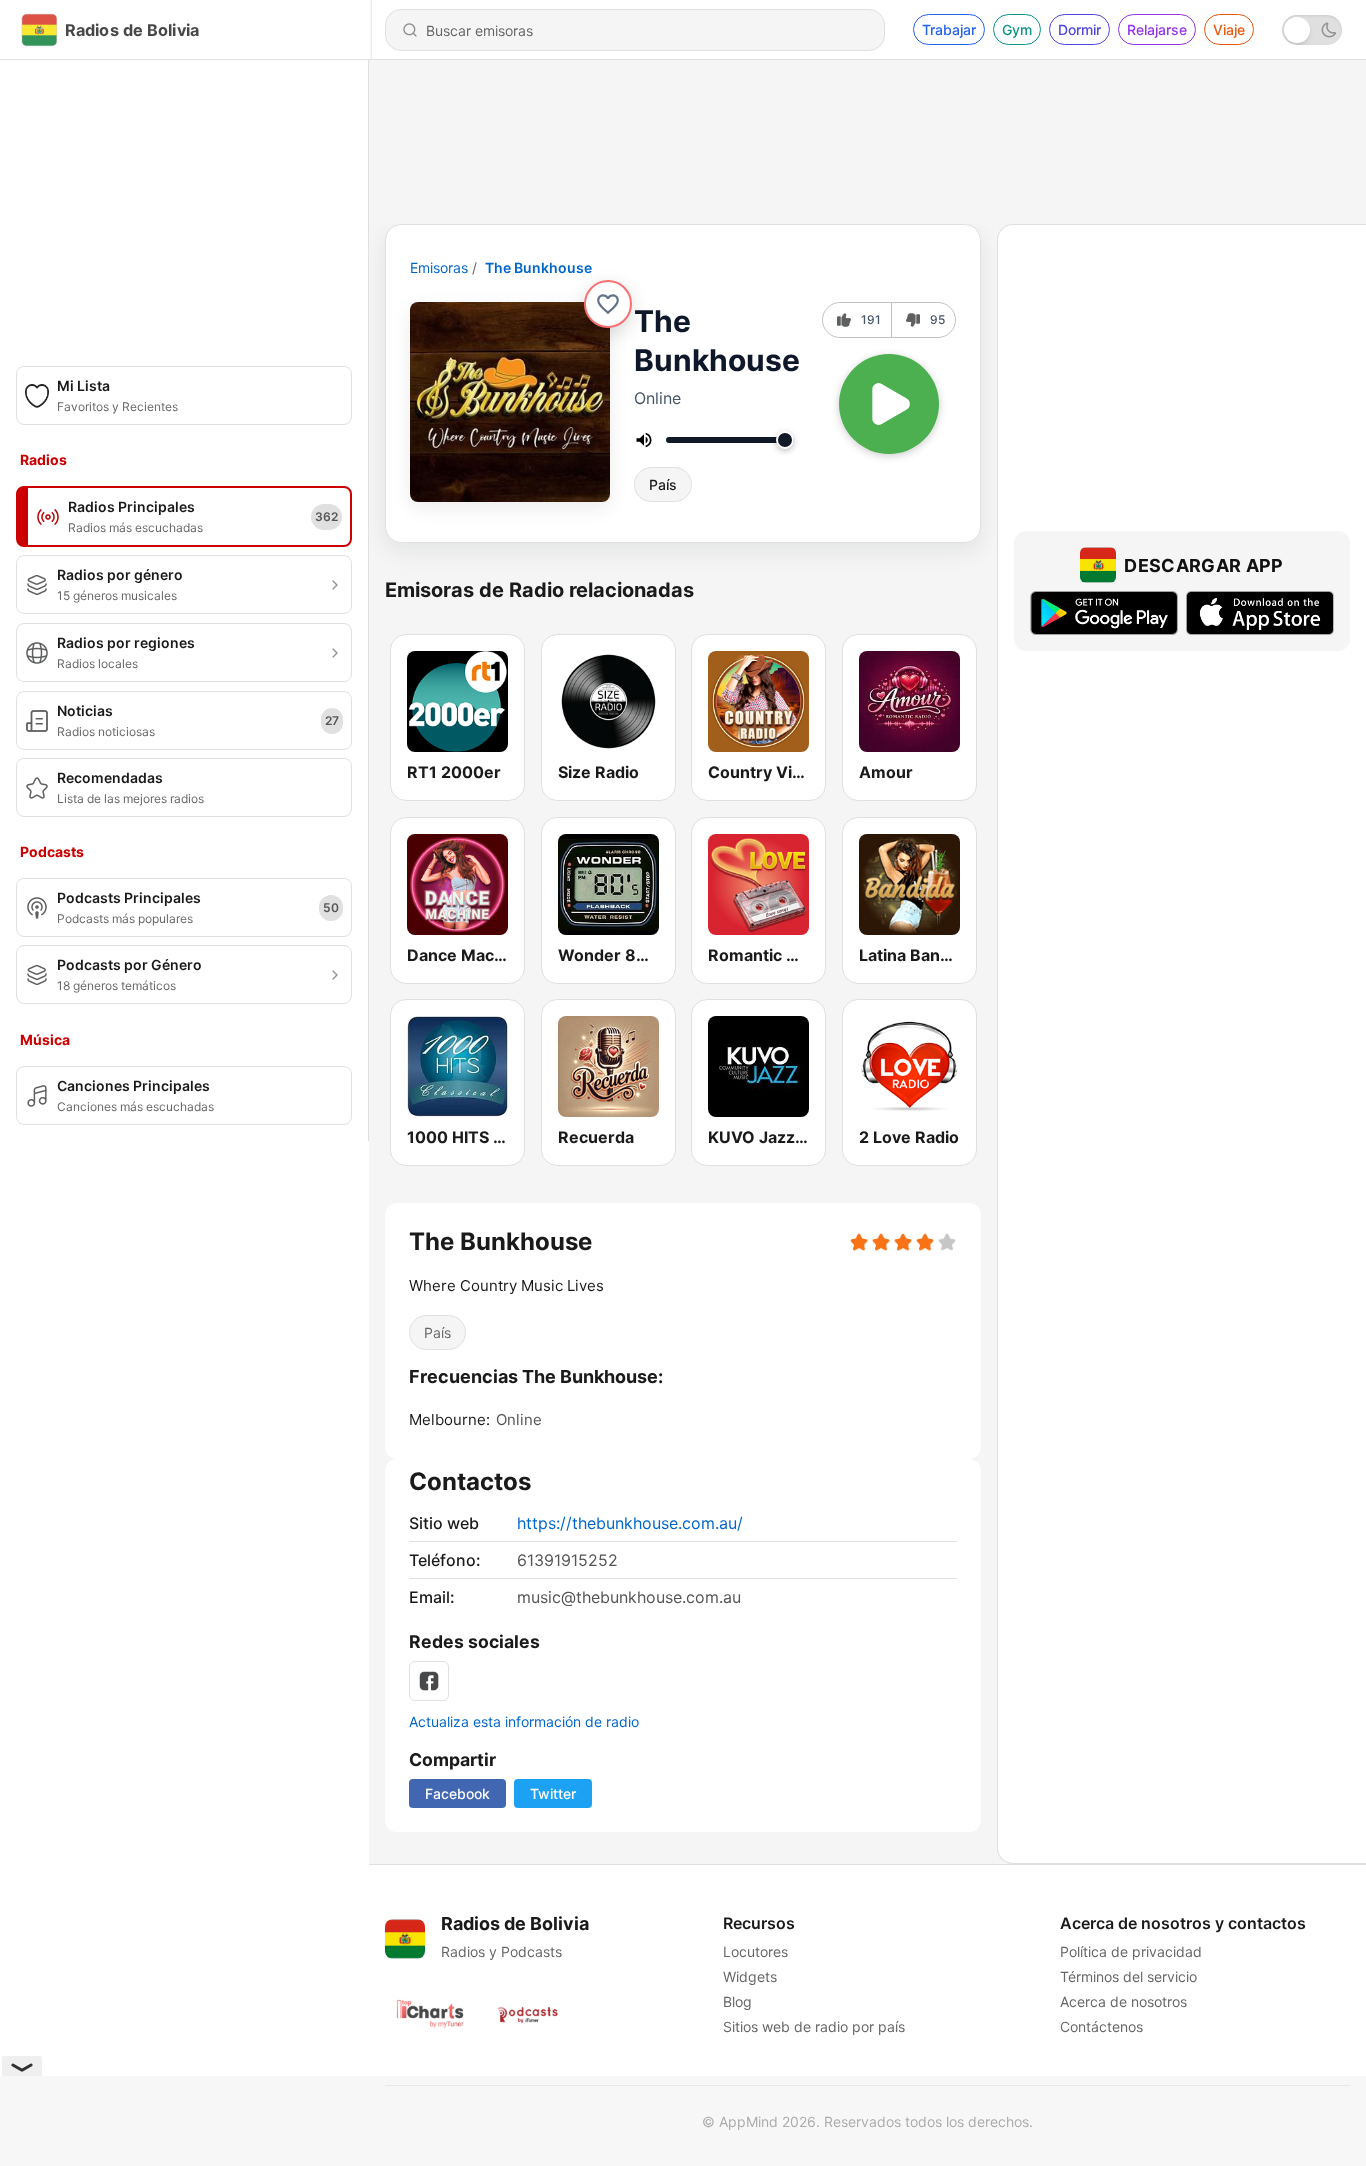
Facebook (457, 1793)
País (663, 484)
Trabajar (949, 29)
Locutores (755, 1951)
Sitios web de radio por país (814, 2026)
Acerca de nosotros (1123, 2001)
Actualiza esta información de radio (524, 1721)
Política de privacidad (1131, 1951)
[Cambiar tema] (1312, 30)
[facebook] (429, 1681)
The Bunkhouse (538, 267)
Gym (1017, 29)
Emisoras (439, 267)
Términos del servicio (1128, 1976)
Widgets (750, 1976)
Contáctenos (1101, 2026)
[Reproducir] (889, 404)
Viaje (1229, 29)
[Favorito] (608, 304)
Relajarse (1157, 29)
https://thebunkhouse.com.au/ (630, 1523)
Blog (737, 2001)
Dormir (1079, 29)
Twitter (553, 1793)
